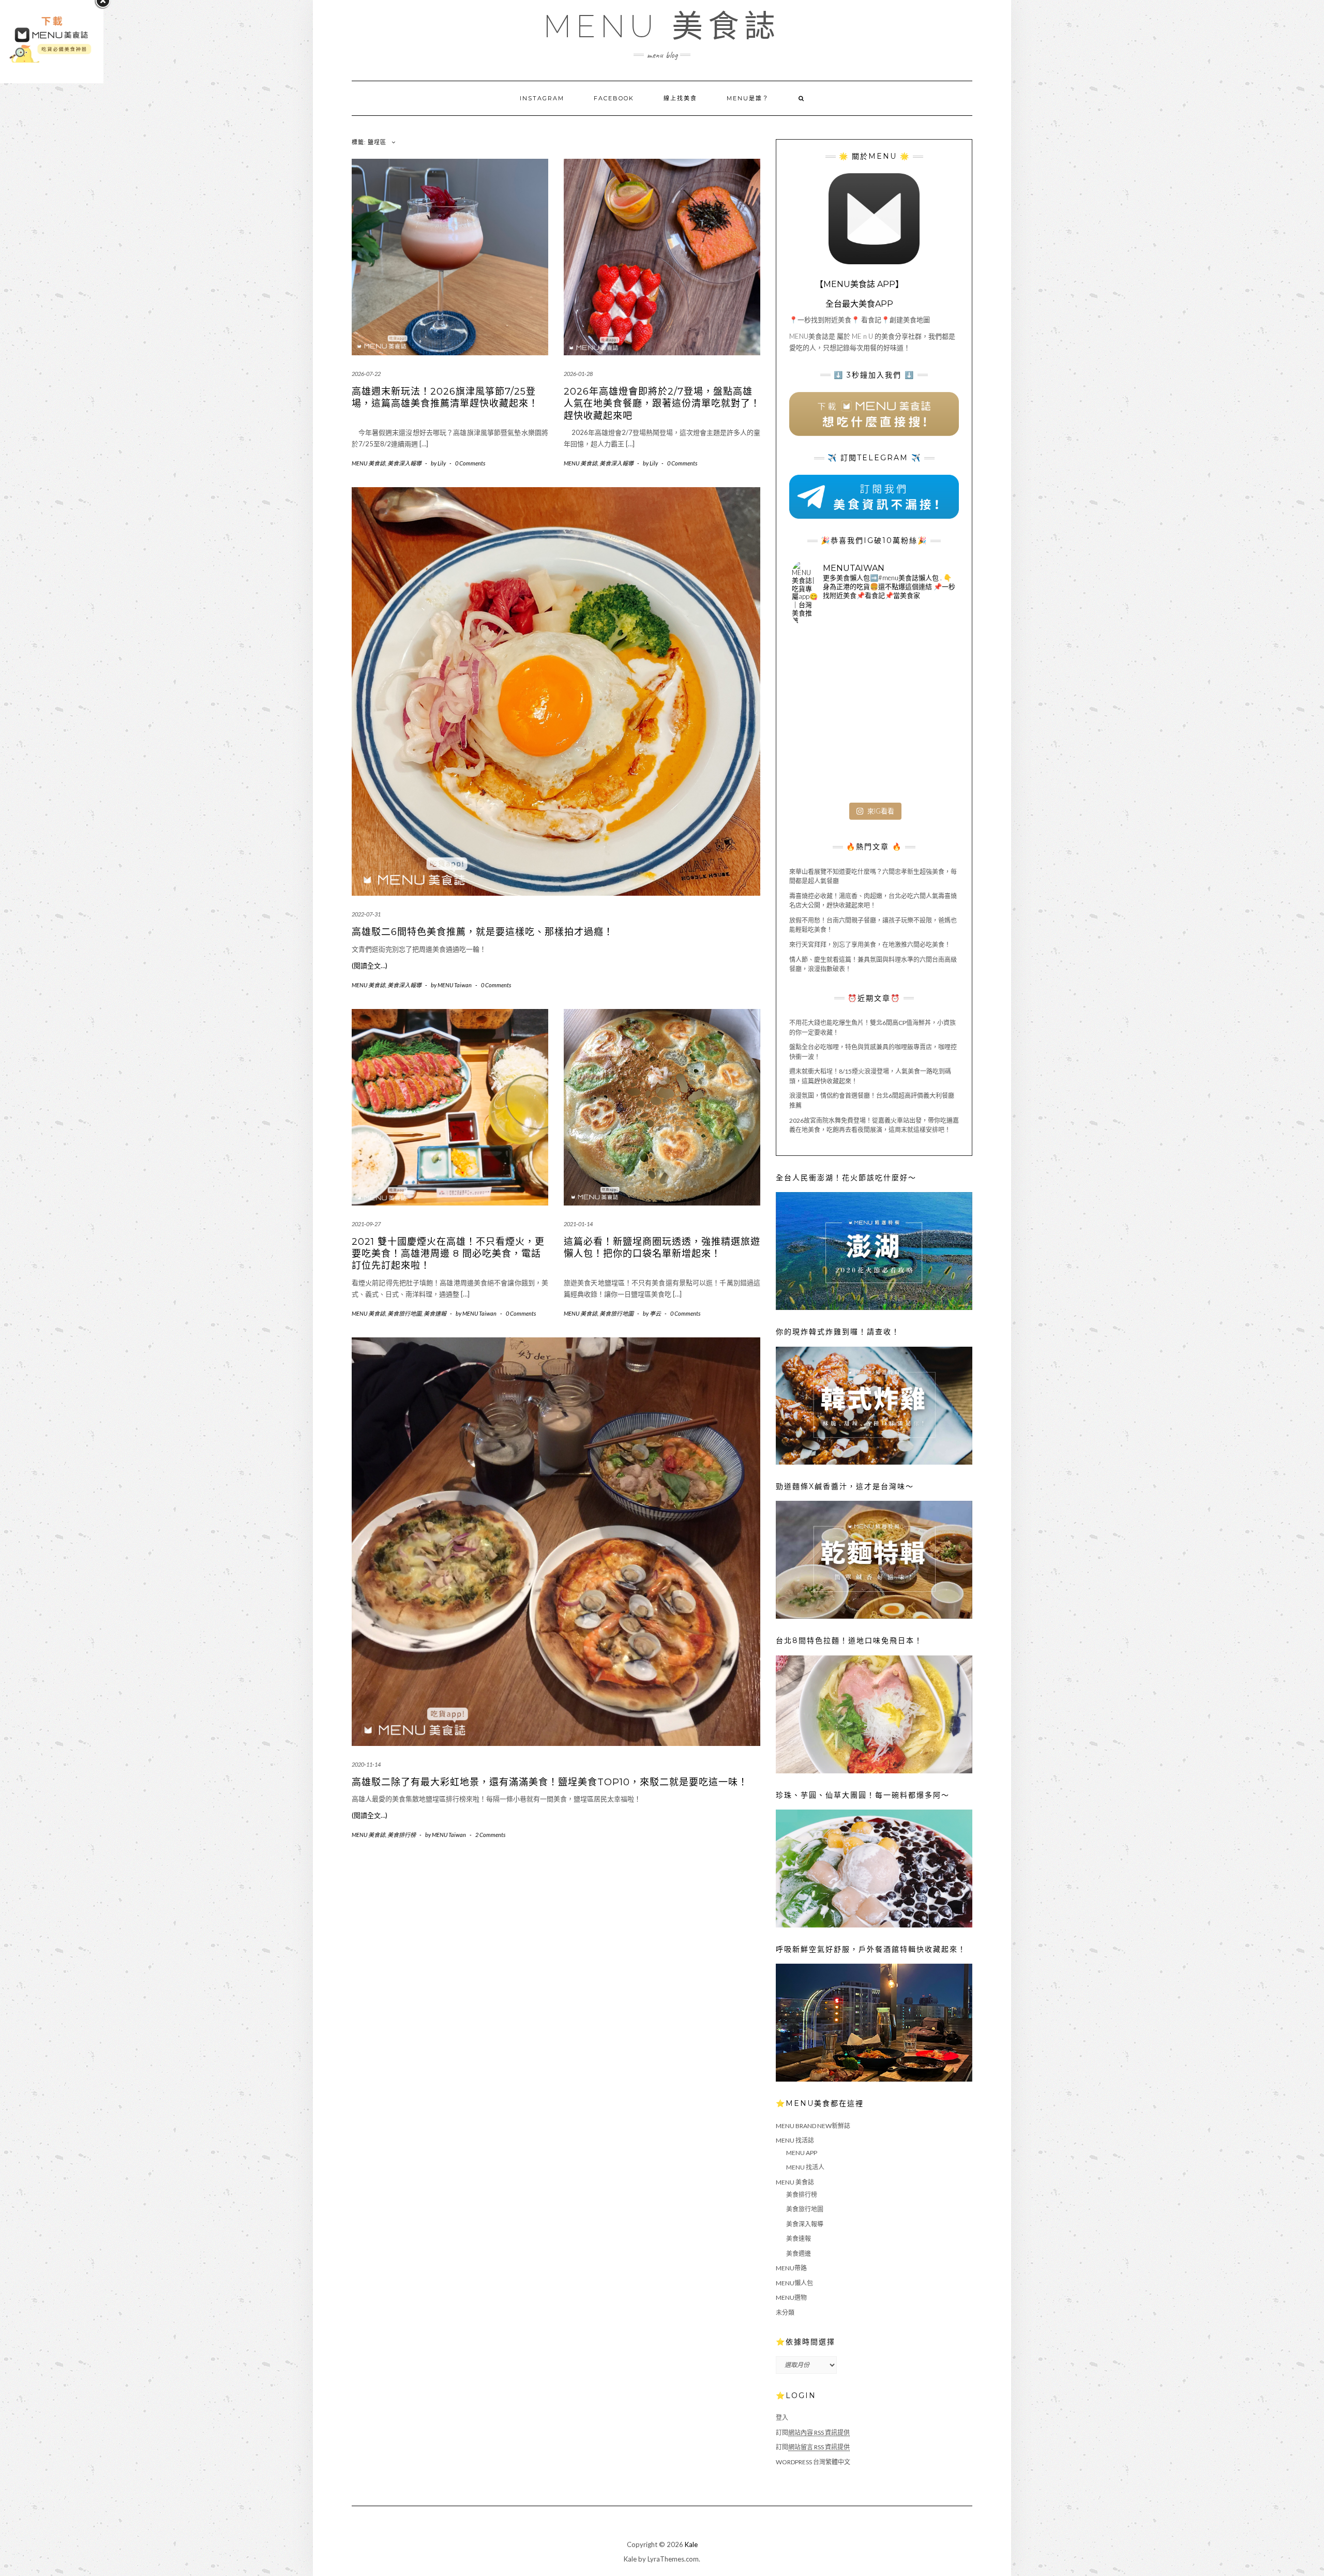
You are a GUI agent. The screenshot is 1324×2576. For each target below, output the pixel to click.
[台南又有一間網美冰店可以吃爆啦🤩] (929, 770)
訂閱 (813, 2432)
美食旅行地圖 (404, 1313)
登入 (782, 2417)
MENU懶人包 (794, 2283)
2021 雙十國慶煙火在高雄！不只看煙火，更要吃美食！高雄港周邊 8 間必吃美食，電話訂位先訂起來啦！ (448, 1254)
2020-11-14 (366, 1764)
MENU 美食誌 (662, 26)
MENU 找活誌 (795, 2140)
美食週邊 (799, 2254)
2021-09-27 (366, 1224)
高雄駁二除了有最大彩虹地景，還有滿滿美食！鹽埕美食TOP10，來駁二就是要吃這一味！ (550, 1782)
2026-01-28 (578, 374)
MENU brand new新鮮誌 (813, 2126)
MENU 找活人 (805, 2167)
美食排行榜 (402, 1835)
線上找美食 (680, 98)
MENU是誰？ (748, 98)
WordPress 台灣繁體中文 (813, 2462)
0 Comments (470, 463)
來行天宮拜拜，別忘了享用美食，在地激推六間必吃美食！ (870, 945)
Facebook (614, 98)
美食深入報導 (404, 463)
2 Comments (490, 1835)
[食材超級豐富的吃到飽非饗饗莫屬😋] (874, 660)
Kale (691, 2544)
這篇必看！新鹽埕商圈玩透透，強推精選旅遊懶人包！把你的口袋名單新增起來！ (662, 1248)
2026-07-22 (366, 374)
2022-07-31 (366, 914)
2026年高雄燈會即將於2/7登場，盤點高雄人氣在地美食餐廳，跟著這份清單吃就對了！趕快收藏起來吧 (662, 404)
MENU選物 (791, 2298)
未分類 (785, 2313)
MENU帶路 (791, 2268)
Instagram (542, 98)
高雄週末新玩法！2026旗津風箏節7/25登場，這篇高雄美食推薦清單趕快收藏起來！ (445, 397)
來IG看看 (881, 811)
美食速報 (435, 1313)
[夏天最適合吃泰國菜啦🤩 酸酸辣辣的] (929, 715)
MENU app (802, 2153)
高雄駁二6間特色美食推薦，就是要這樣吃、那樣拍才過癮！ (483, 932)
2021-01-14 (578, 1224)
